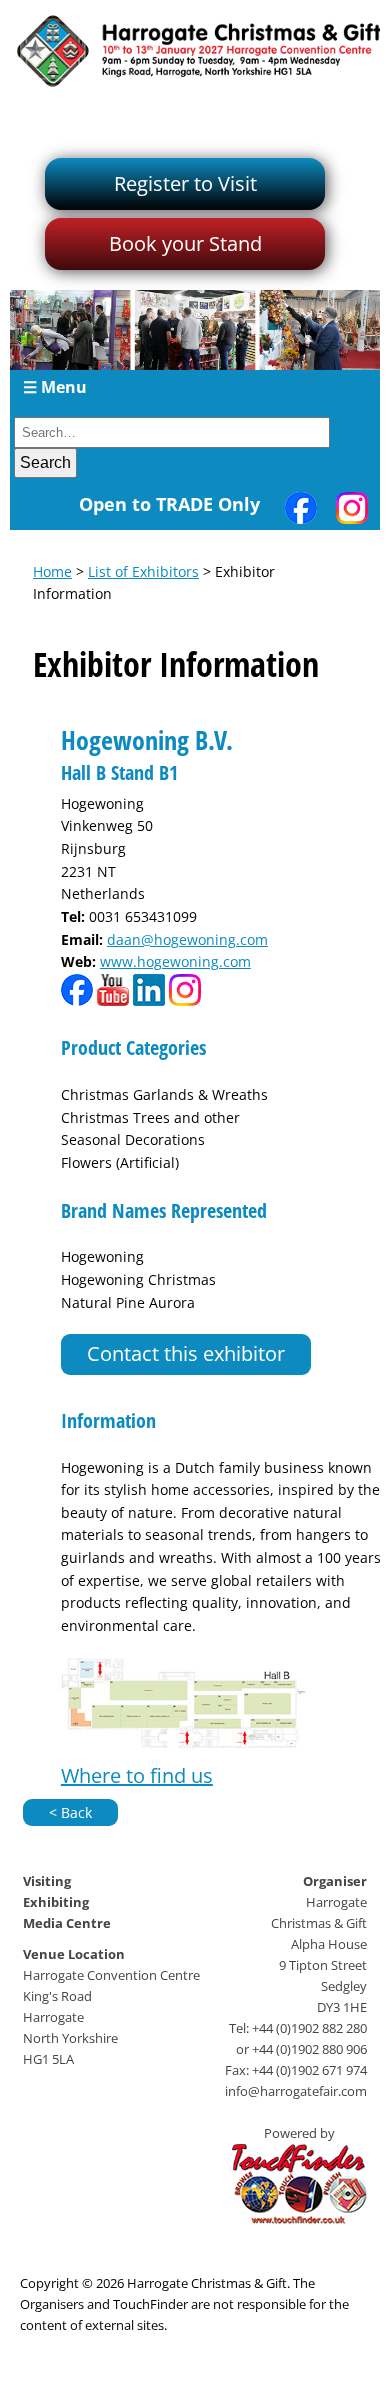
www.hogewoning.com (175, 961)
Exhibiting (56, 1902)
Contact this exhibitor (186, 1353)
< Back (70, 1812)
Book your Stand (185, 243)
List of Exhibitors (143, 571)
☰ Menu (55, 387)
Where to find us (137, 1775)
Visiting (47, 1881)
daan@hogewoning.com (187, 939)
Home (52, 571)
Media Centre (67, 1923)
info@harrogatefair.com (296, 2091)
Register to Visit (185, 183)
